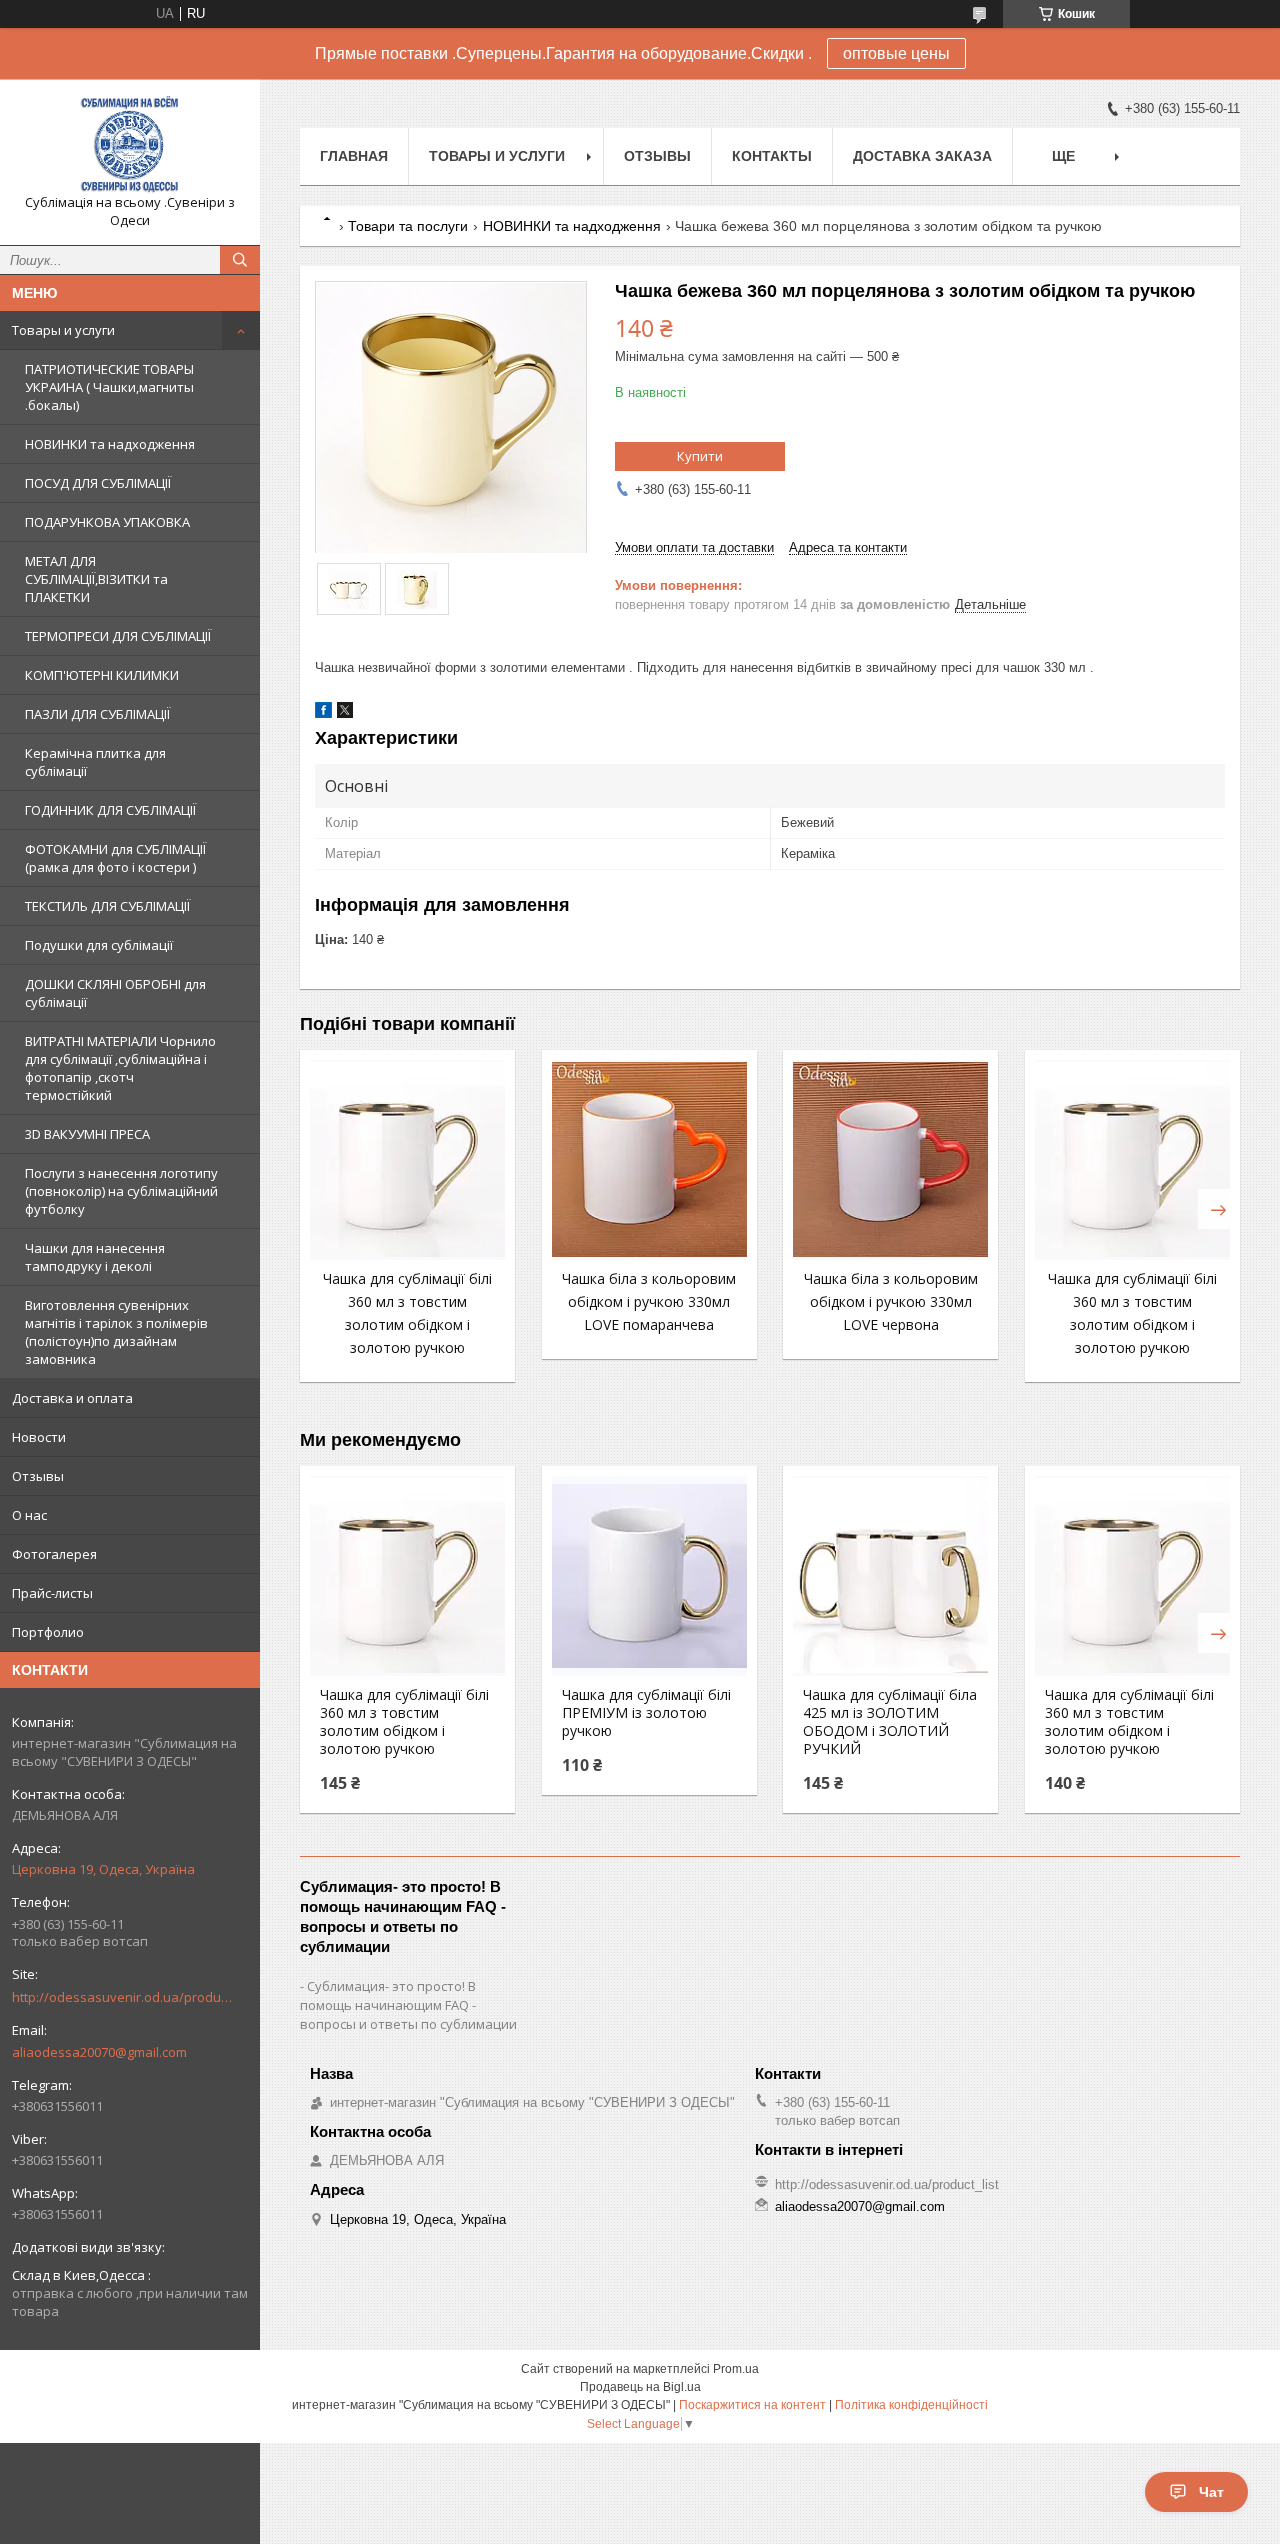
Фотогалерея (54, 1554)
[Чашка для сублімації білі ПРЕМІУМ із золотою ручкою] (649, 1576)
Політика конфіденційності (911, 2405)
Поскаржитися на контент (752, 2405)
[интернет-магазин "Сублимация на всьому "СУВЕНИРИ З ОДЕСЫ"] (130, 144)
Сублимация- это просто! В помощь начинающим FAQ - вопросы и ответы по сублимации (408, 2005)
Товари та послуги (408, 226)
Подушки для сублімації (99, 945)
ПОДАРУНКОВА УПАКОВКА (107, 522)
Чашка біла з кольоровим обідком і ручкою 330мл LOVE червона (891, 1301)
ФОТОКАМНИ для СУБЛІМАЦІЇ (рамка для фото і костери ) (115, 858)
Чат (1211, 2492)
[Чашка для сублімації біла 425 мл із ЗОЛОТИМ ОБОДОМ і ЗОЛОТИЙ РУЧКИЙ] (890, 1576)
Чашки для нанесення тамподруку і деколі (95, 1257)
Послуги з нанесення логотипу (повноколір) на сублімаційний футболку (121, 1191)
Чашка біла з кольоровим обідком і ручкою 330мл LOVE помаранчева (649, 1301)
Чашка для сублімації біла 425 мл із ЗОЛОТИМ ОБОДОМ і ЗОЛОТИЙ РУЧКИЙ (890, 1722)
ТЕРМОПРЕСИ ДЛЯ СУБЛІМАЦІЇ (118, 636)
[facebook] (323, 713)
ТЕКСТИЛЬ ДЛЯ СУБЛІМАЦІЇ (107, 906)
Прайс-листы (52, 1593)
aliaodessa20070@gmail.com (99, 2052)
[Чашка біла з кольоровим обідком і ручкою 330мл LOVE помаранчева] (649, 1160)
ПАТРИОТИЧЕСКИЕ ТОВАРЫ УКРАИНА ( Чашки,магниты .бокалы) (109, 387)
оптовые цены (896, 53)
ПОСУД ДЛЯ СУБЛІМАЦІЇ (98, 483)
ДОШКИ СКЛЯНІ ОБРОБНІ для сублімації (115, 993)
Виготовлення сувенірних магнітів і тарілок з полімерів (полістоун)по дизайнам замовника (116, 1332)
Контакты (772, 156)
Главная (354, 156)
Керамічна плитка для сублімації (95, 762)
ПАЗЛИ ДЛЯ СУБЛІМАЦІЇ (97, 714)
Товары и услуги (63, 330)
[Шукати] (240, 260)
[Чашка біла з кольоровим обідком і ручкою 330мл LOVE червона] (890, 1160)
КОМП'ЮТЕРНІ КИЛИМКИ (102, 675)
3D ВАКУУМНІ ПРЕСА (87, 1134)
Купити (700, 456)
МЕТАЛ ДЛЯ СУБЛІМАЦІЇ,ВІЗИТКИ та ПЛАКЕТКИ (96, 579)
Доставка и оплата (72, 1398)
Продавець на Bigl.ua (640, 2387)
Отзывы (38, 1476)
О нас (29, 1515)
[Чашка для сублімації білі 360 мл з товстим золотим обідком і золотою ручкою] (407, 1160)
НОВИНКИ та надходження (110, 444)
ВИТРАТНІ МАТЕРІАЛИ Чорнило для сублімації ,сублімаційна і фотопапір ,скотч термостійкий (120, 1068)
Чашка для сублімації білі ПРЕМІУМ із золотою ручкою (646, 1713)
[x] (345, 713)
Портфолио (48, 1632)
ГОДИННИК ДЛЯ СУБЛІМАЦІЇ (110, 810)
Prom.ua (736, 2369)
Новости (39, 1437)
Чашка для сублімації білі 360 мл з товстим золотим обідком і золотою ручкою (404, 1722)
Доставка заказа (922, 156)
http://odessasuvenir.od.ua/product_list (122, 1997)
